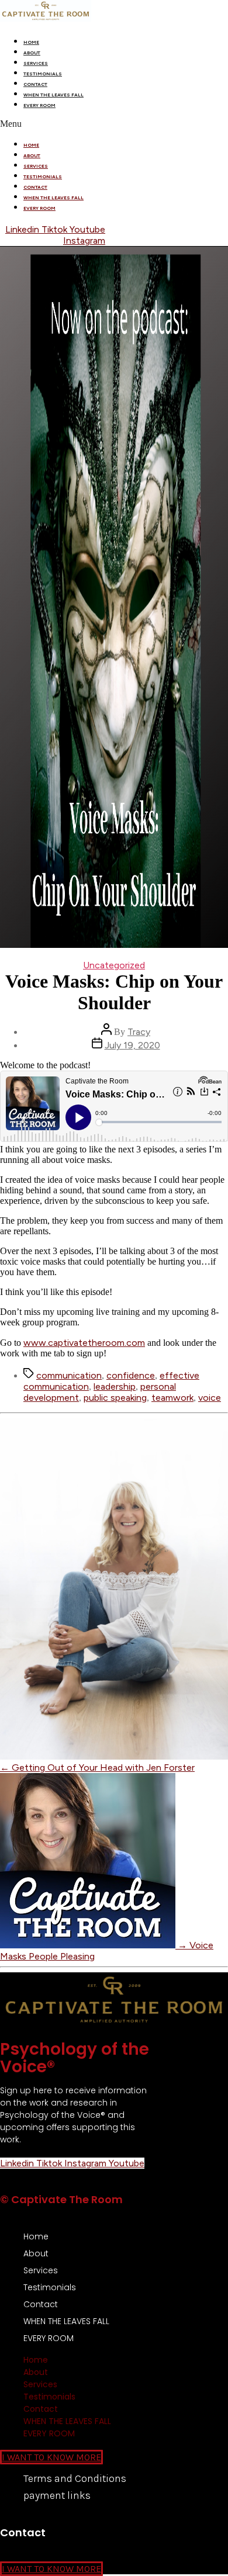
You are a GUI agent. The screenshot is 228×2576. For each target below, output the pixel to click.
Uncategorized (114, 965)
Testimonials (43, 74)
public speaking (115, 1398)
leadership (115, 1386)
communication (69, 1375)
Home (31, 42)
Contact (35, 84)
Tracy (139, 1032)
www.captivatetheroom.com (84, 1343)
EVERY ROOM (39, 105)
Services (36, 63)
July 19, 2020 (132, 1045)
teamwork (172, 1398)
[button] (114, 124)
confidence (131, 1375)
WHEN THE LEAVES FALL (53, 95)
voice (210, 1398)
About (32, 53)
